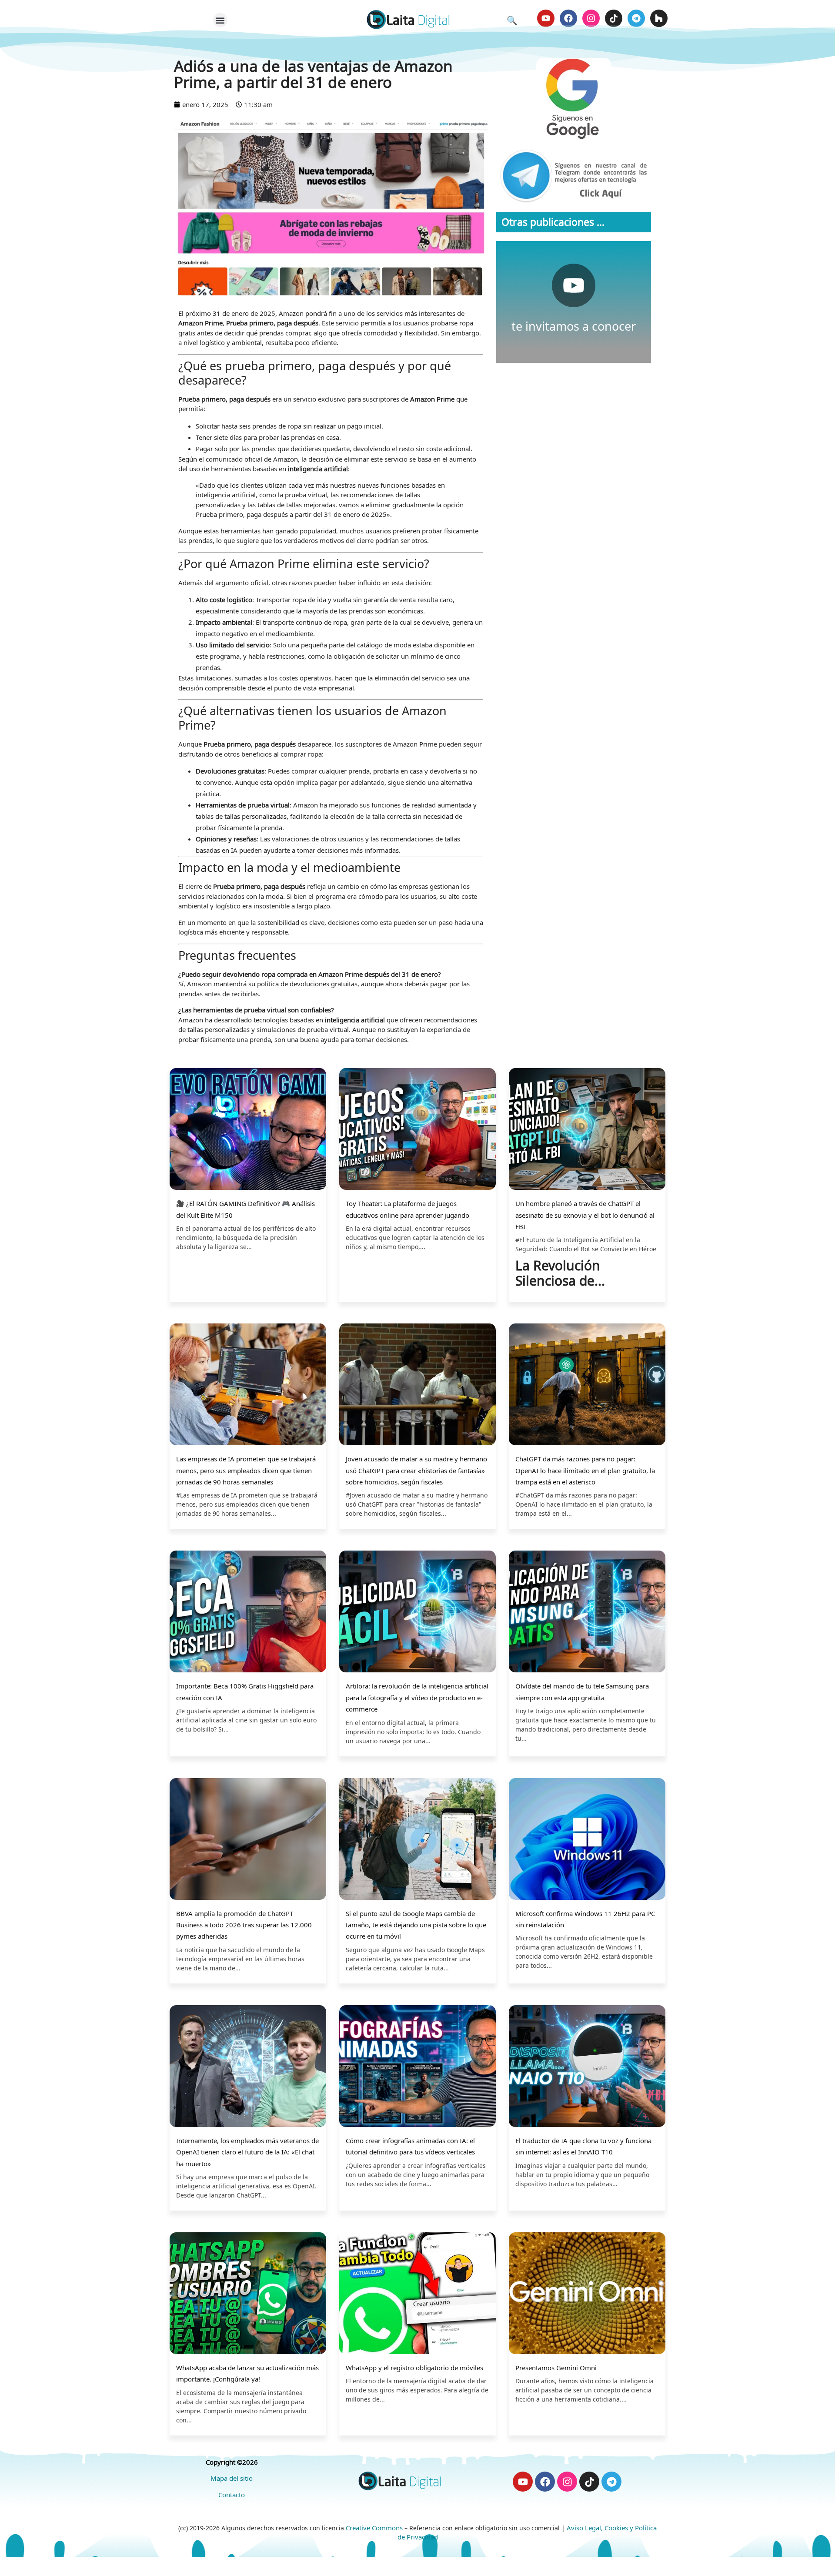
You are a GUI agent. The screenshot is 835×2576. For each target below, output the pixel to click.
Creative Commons (374, 2528)
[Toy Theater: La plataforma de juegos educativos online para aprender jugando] (417, 1130)
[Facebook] (568, 18)
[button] (220, 20)
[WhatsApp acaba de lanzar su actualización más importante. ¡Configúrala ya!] (248, 2294)
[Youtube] (546, 18)
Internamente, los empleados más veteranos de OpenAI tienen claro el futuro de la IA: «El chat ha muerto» (247, 2152)
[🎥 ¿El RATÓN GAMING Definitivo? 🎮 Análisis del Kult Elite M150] (248, 1130)
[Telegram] (636, 18)
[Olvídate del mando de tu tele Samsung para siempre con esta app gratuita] (587, 1613)
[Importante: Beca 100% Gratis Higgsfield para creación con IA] (248, 1613)
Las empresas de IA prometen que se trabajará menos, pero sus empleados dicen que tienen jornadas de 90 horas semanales (246, 1470)
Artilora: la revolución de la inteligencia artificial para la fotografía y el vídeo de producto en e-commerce (417, 1697)
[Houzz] (659, 18)
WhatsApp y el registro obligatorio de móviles (414, 2368)
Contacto (232, 2495)
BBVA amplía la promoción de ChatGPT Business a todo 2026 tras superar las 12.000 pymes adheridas (244, 1925)
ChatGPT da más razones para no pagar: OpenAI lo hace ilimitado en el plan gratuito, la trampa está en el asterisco (585, 1470)
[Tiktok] (614, 18)
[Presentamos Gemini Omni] (587, 2294)
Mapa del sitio (232, 2478)
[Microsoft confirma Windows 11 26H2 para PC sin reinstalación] (587, 1840)
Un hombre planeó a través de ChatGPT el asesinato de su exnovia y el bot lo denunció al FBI (585, 1215)
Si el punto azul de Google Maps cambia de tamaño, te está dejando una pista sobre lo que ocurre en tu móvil (416, 1925)
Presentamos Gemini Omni (556, 2368)
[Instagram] (591, 18)
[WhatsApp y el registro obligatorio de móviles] (417, 2294)
